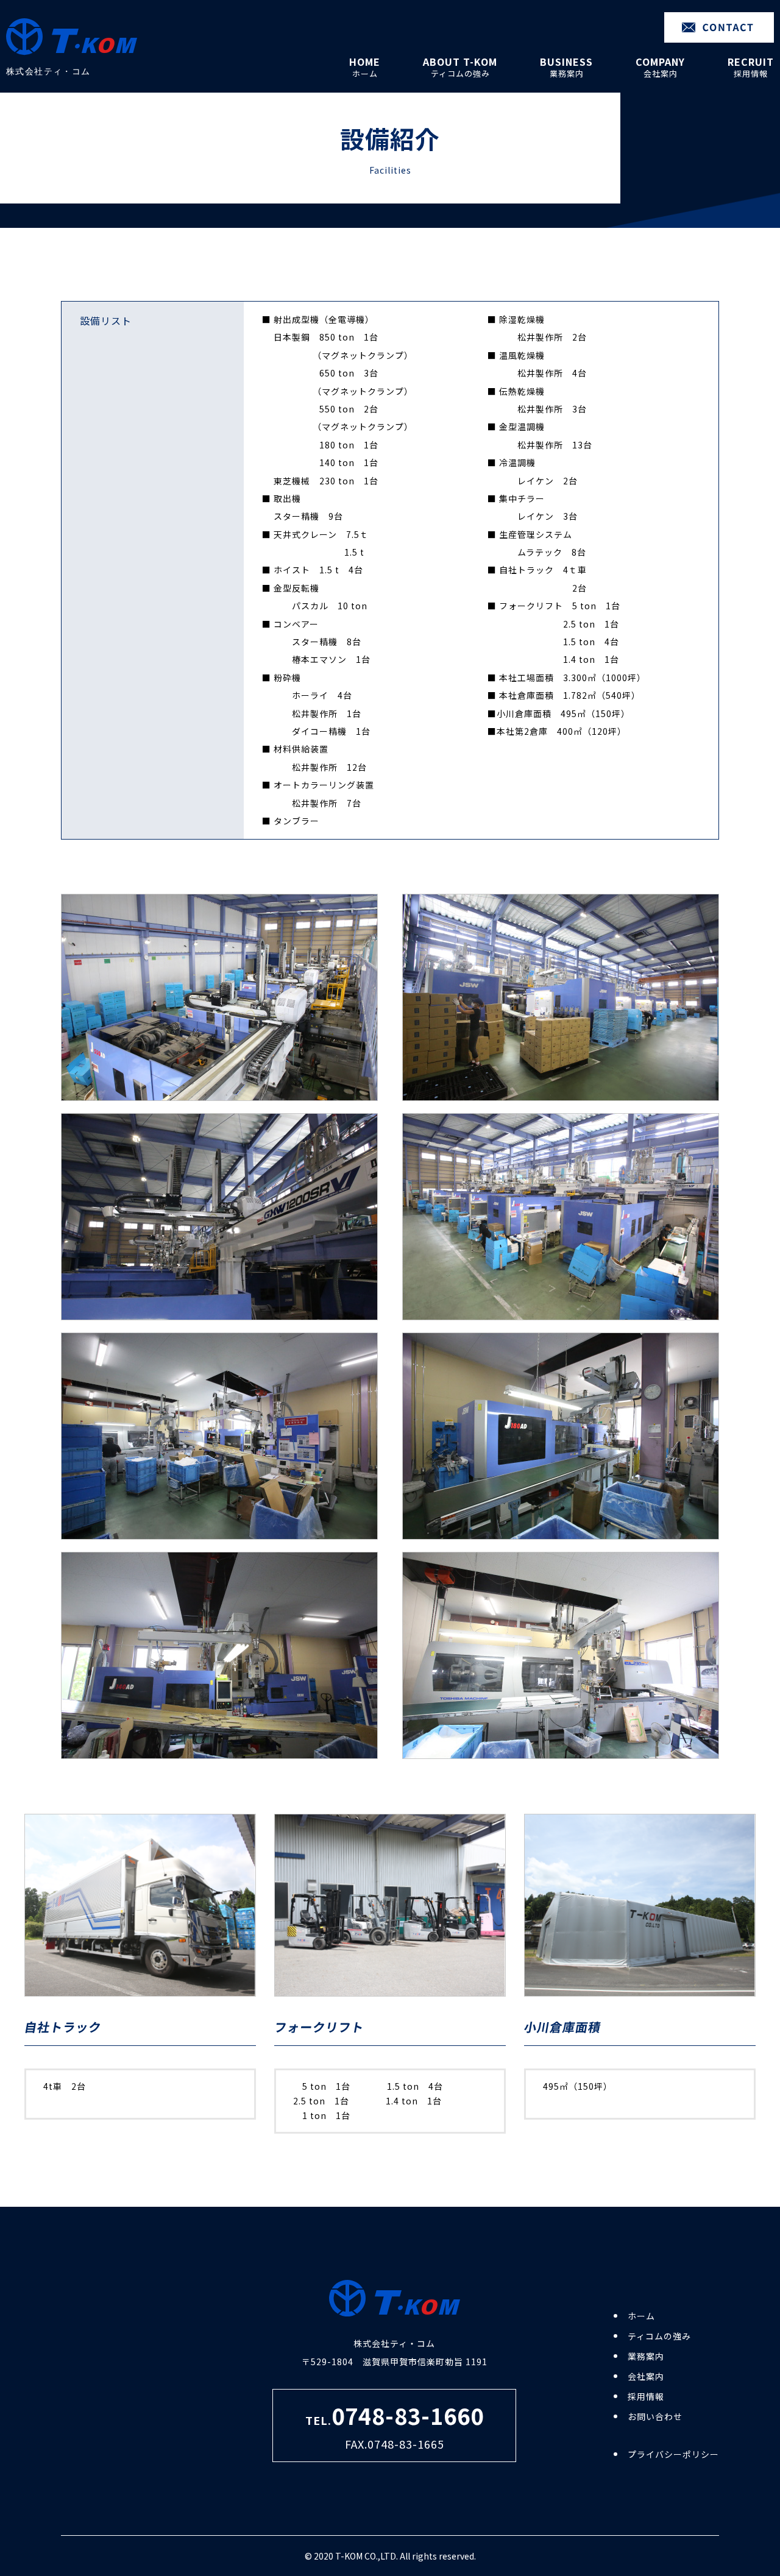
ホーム (641, 2316)
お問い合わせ (655, 2416)
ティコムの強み (659, 2336)
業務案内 (646, 2356)
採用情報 (646, 2396)
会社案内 (646, 2376)
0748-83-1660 (408, 2415)
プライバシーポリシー (673, 2454)
